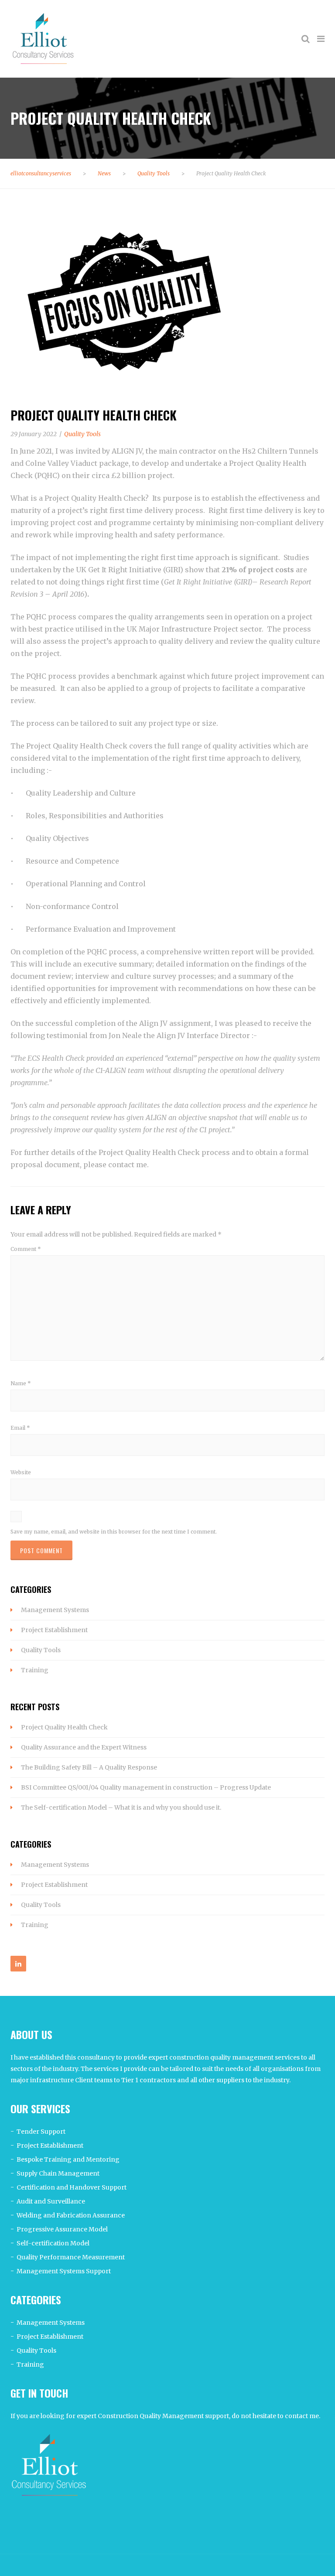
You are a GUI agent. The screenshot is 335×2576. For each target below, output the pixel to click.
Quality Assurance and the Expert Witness (84, 1747)
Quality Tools (41, 1650)
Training (35, 1670)
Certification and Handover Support (72, 2187)
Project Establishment (54, 1630)
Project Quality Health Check (64, 1727)
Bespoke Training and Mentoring (68, 2159)
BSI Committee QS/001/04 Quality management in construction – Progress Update (146, 1787)
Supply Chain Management (58, 2173)
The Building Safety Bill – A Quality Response (89, 1767)
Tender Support (41, 2132)
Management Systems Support (64, 2271)
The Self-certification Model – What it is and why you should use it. (121, 1807)
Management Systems (55, 1610)
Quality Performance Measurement (71, 2257)
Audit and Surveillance (51, 2201)
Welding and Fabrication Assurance (71, 2215)
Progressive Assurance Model (62, 2229)
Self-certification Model (53, 2243)
